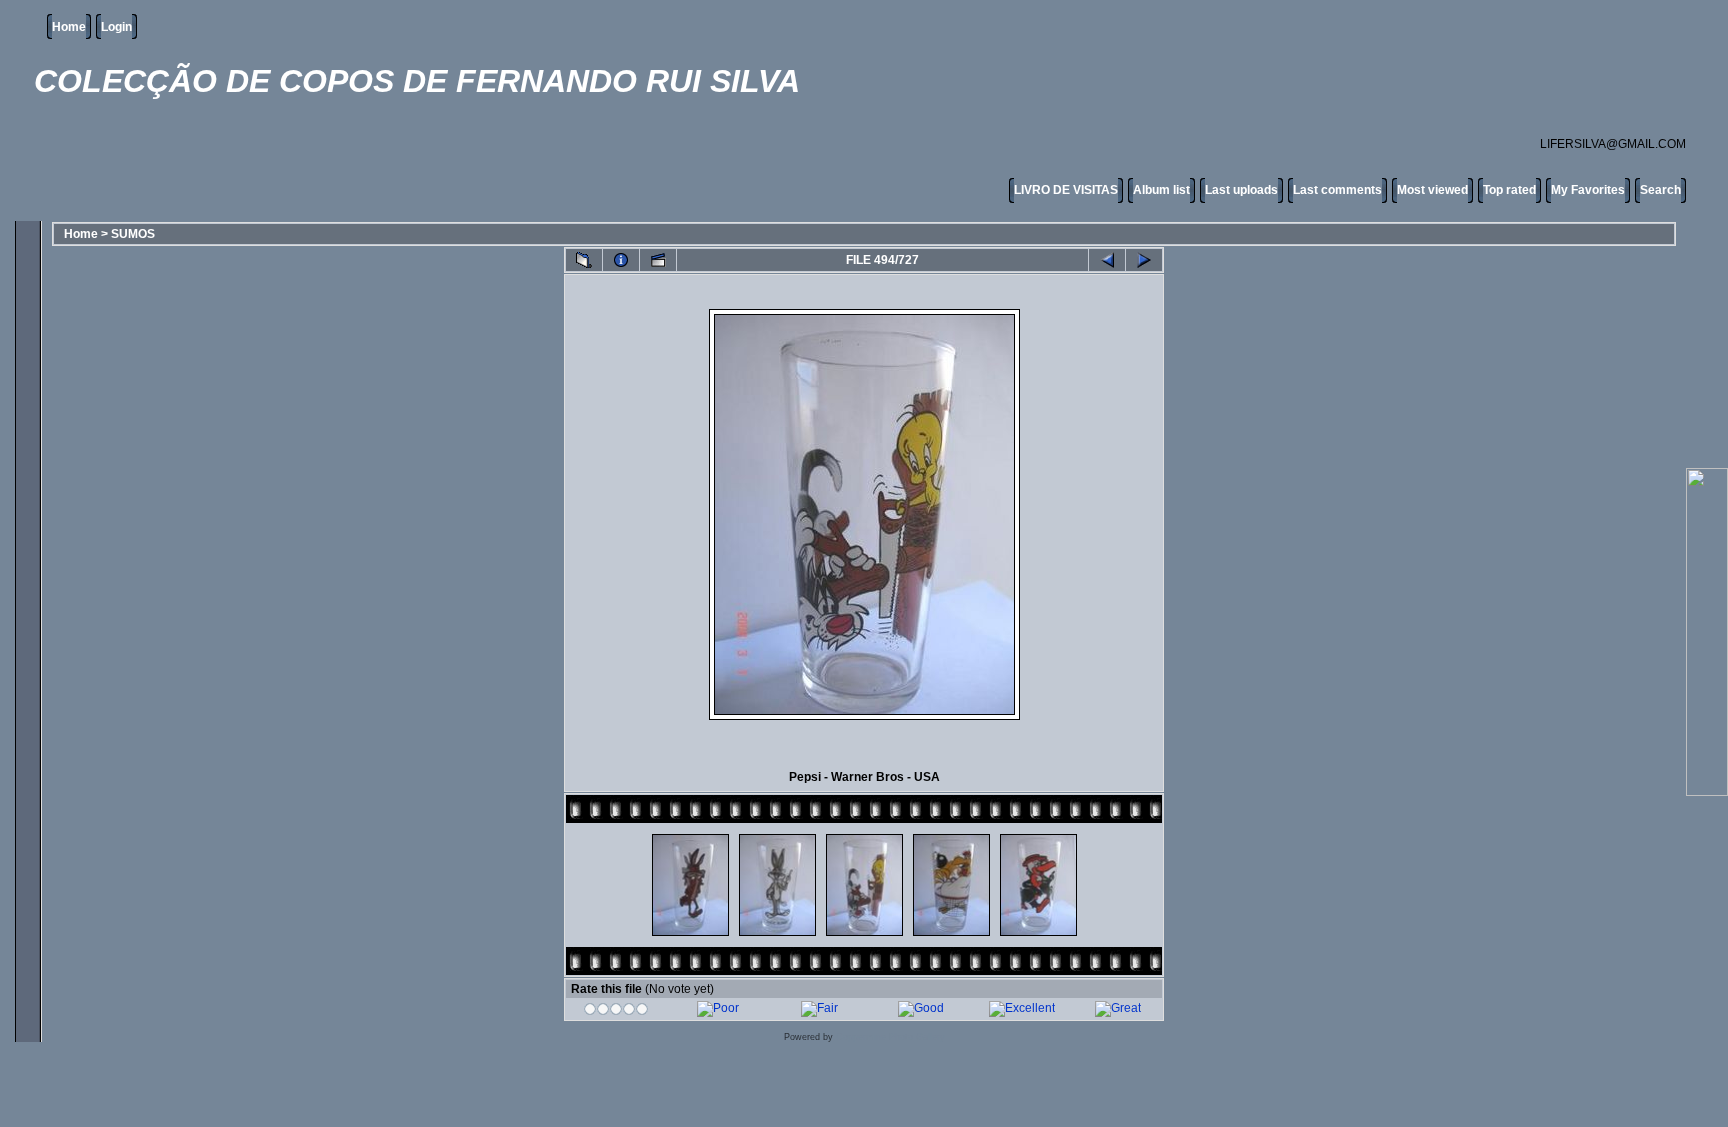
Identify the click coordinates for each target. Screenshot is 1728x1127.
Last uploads (1241, 190)
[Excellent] (1022, 1008)
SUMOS (133, 234)
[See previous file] (1107, 260)
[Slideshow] (658, 260)
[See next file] (1144, 260)
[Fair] (819, 1008)
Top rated (1509, 190)
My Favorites (1588, 190)
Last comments (1337, 190)
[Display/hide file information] (621, 260)
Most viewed (1432, 190)
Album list (1161, 190)
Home (69, 27)
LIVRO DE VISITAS (1066, 190)
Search (1660, 190)
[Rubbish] (616, 1012)
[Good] (921, 1008)
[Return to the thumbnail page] (584, 260)
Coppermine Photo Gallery (890, 1037)
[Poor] (718, 1008)
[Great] (1118, 1008)
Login (116, 27)
